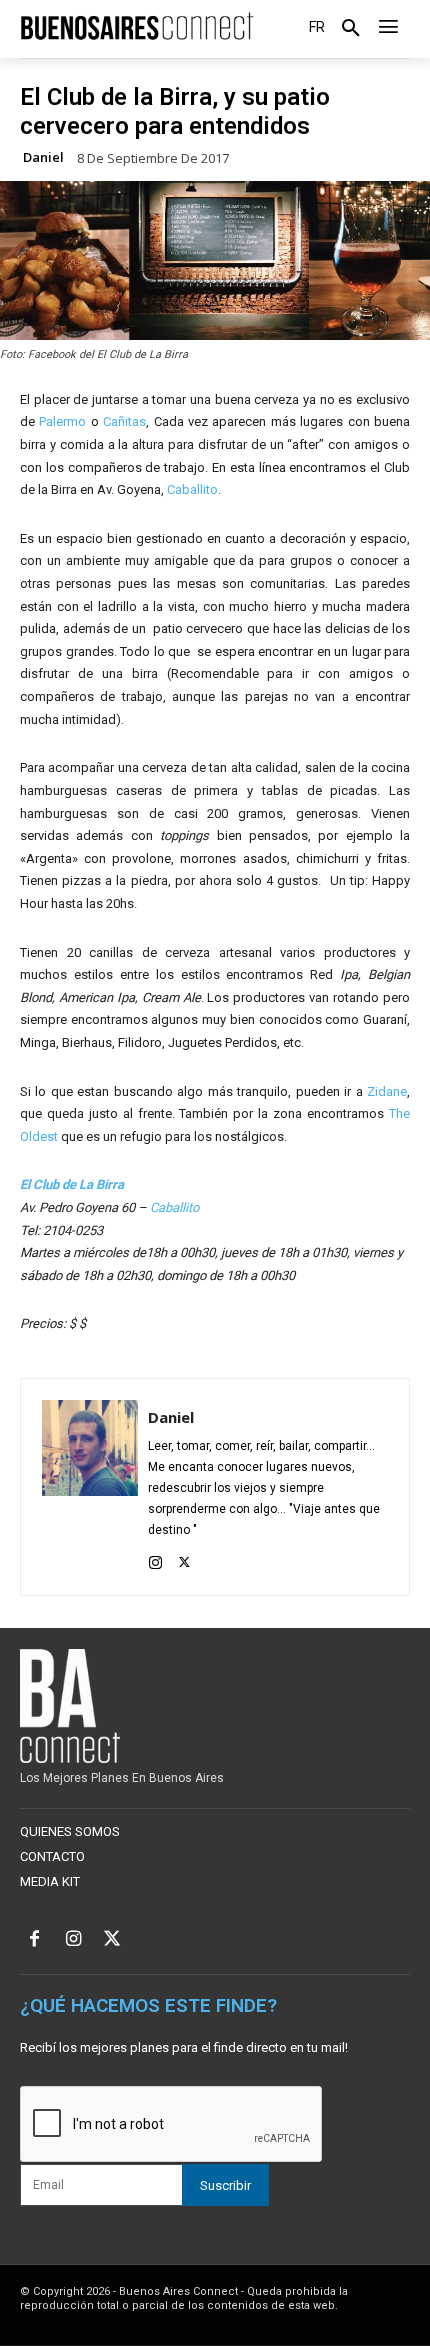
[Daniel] (90, 1487)
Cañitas (124, 421)
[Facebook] (34, 1940)
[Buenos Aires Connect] (137, 27)
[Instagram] (155, 1559)
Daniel (43, 157)
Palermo (64, 421)
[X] (184, 1559)
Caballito (192, 489)
